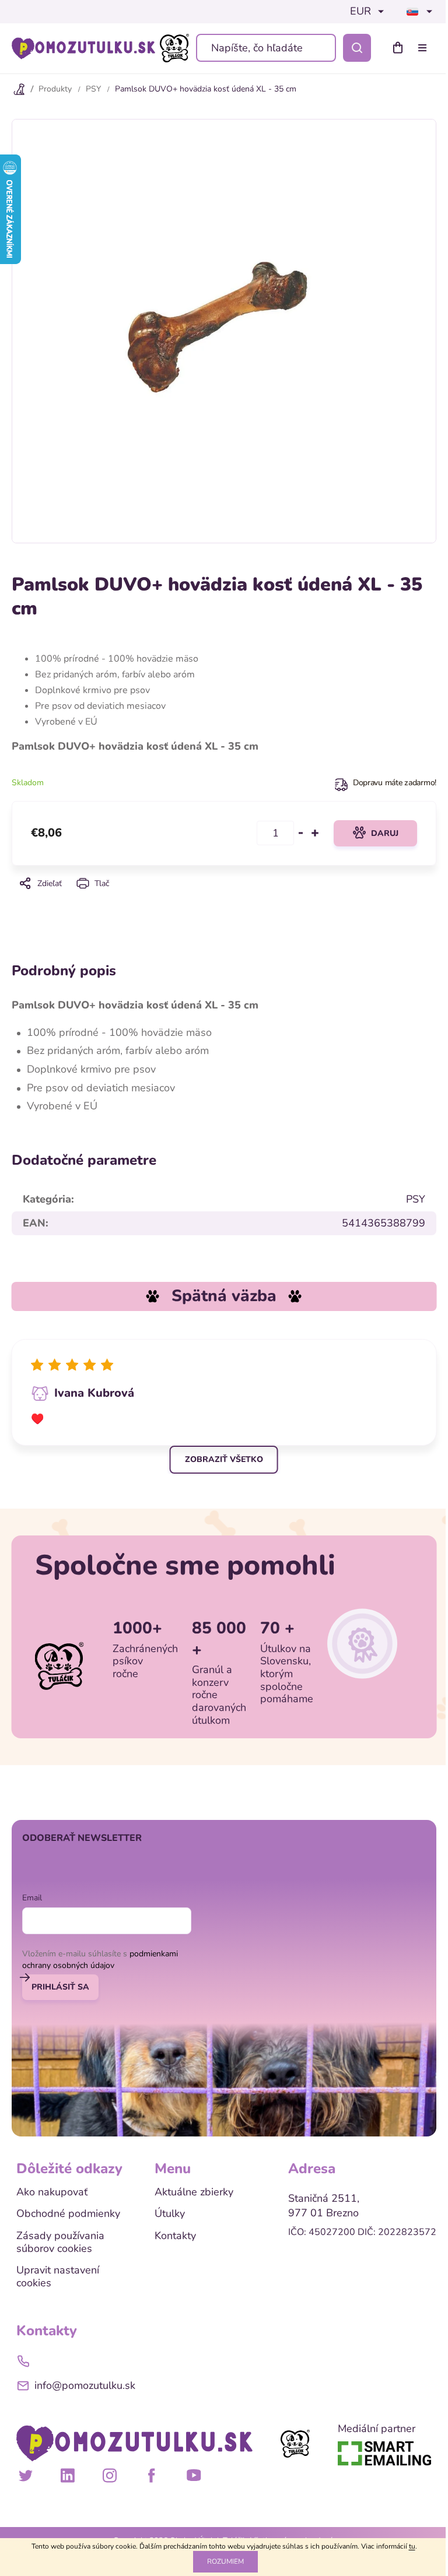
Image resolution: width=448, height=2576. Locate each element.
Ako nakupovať (52, 2192)
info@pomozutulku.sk (85, 2385)
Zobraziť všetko (224, 1459)
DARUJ (385, 833)
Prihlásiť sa (60, 1987)
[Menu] (425, 48)
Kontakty (175, 2236)
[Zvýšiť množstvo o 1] (315, 833)
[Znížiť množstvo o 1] (301, 833)
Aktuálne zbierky (194, 2192)
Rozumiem (225, 2561)
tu (412, 2546)
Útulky (170, 2214)
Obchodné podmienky (68, 2214)
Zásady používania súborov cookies (60, 2242)
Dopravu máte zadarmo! (395, 783)
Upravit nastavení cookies (58, 2277)
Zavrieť (224, 899)
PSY (416, 1199)
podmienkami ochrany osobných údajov (100, 1960)
